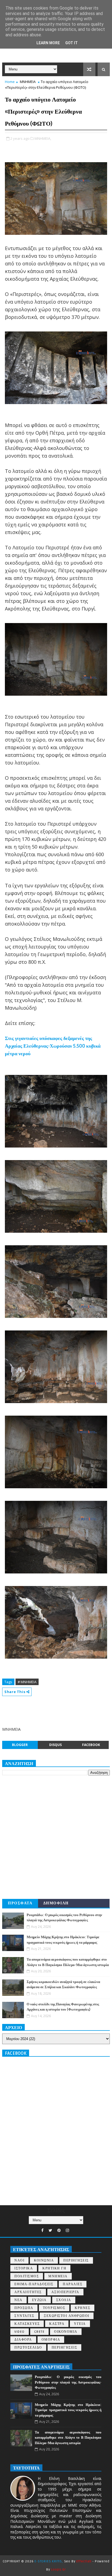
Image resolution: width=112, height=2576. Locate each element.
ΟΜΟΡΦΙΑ (51, 2340)
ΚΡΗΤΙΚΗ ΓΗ (54, 2268)
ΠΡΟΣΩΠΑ (24, 2308)
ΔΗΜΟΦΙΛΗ (56, 1903)
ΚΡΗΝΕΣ (83, 2308)
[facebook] (42, 2230)
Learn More (48, 43)
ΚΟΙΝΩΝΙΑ (44, 2261)
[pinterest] (59, 2230)
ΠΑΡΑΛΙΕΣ (73, 2284)
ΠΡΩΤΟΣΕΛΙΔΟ (28, 2348)
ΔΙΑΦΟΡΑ (23, 2340)
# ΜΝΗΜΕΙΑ (27, 1682)
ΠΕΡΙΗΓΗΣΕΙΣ (76, 2261)
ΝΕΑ (18, 2300)
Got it (71, 43)
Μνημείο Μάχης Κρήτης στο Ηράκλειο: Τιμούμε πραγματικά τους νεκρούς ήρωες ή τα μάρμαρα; (68, 2410)
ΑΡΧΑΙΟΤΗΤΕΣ (28, 2292)
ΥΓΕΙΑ (80, 2324)
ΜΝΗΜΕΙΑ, (43, 138)
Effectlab (84, 2561)
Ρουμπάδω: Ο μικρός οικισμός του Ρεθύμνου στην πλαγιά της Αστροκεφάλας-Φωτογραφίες (68, 2382)
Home (10, 82)
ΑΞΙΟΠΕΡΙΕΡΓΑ (65, 2292)
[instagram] (67, 2230)
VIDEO (20, 2332)
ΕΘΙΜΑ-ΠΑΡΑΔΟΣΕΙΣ (34, 2284)
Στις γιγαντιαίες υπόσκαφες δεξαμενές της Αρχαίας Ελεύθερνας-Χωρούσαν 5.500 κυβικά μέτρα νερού (53, 1046)
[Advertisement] (56, 1837)
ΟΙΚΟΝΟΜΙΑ (66, 2332)
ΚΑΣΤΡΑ (57, 2324)
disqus (55, 1745)
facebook (91, 1745)
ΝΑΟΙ (19, 2261)
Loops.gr (58, 2570)
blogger (20, 1745)
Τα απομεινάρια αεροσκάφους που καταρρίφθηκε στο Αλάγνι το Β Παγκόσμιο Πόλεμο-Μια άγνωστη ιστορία (68, 2438)
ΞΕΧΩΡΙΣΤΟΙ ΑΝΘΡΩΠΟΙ (67, 2316)
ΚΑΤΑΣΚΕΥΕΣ (27, 2324)
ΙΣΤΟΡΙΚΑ (24, 2268)
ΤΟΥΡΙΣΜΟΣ (54, 2308)
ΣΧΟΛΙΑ (64, 2300)
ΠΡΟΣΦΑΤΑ (20, 1903)
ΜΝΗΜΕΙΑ (28, 82)
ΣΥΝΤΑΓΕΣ (24, 2316)
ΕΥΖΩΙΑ (39, 2300)
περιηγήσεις (65, 2348)
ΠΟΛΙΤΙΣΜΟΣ (27, 2276)
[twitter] (50, 2230)
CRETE (40, 2332)
